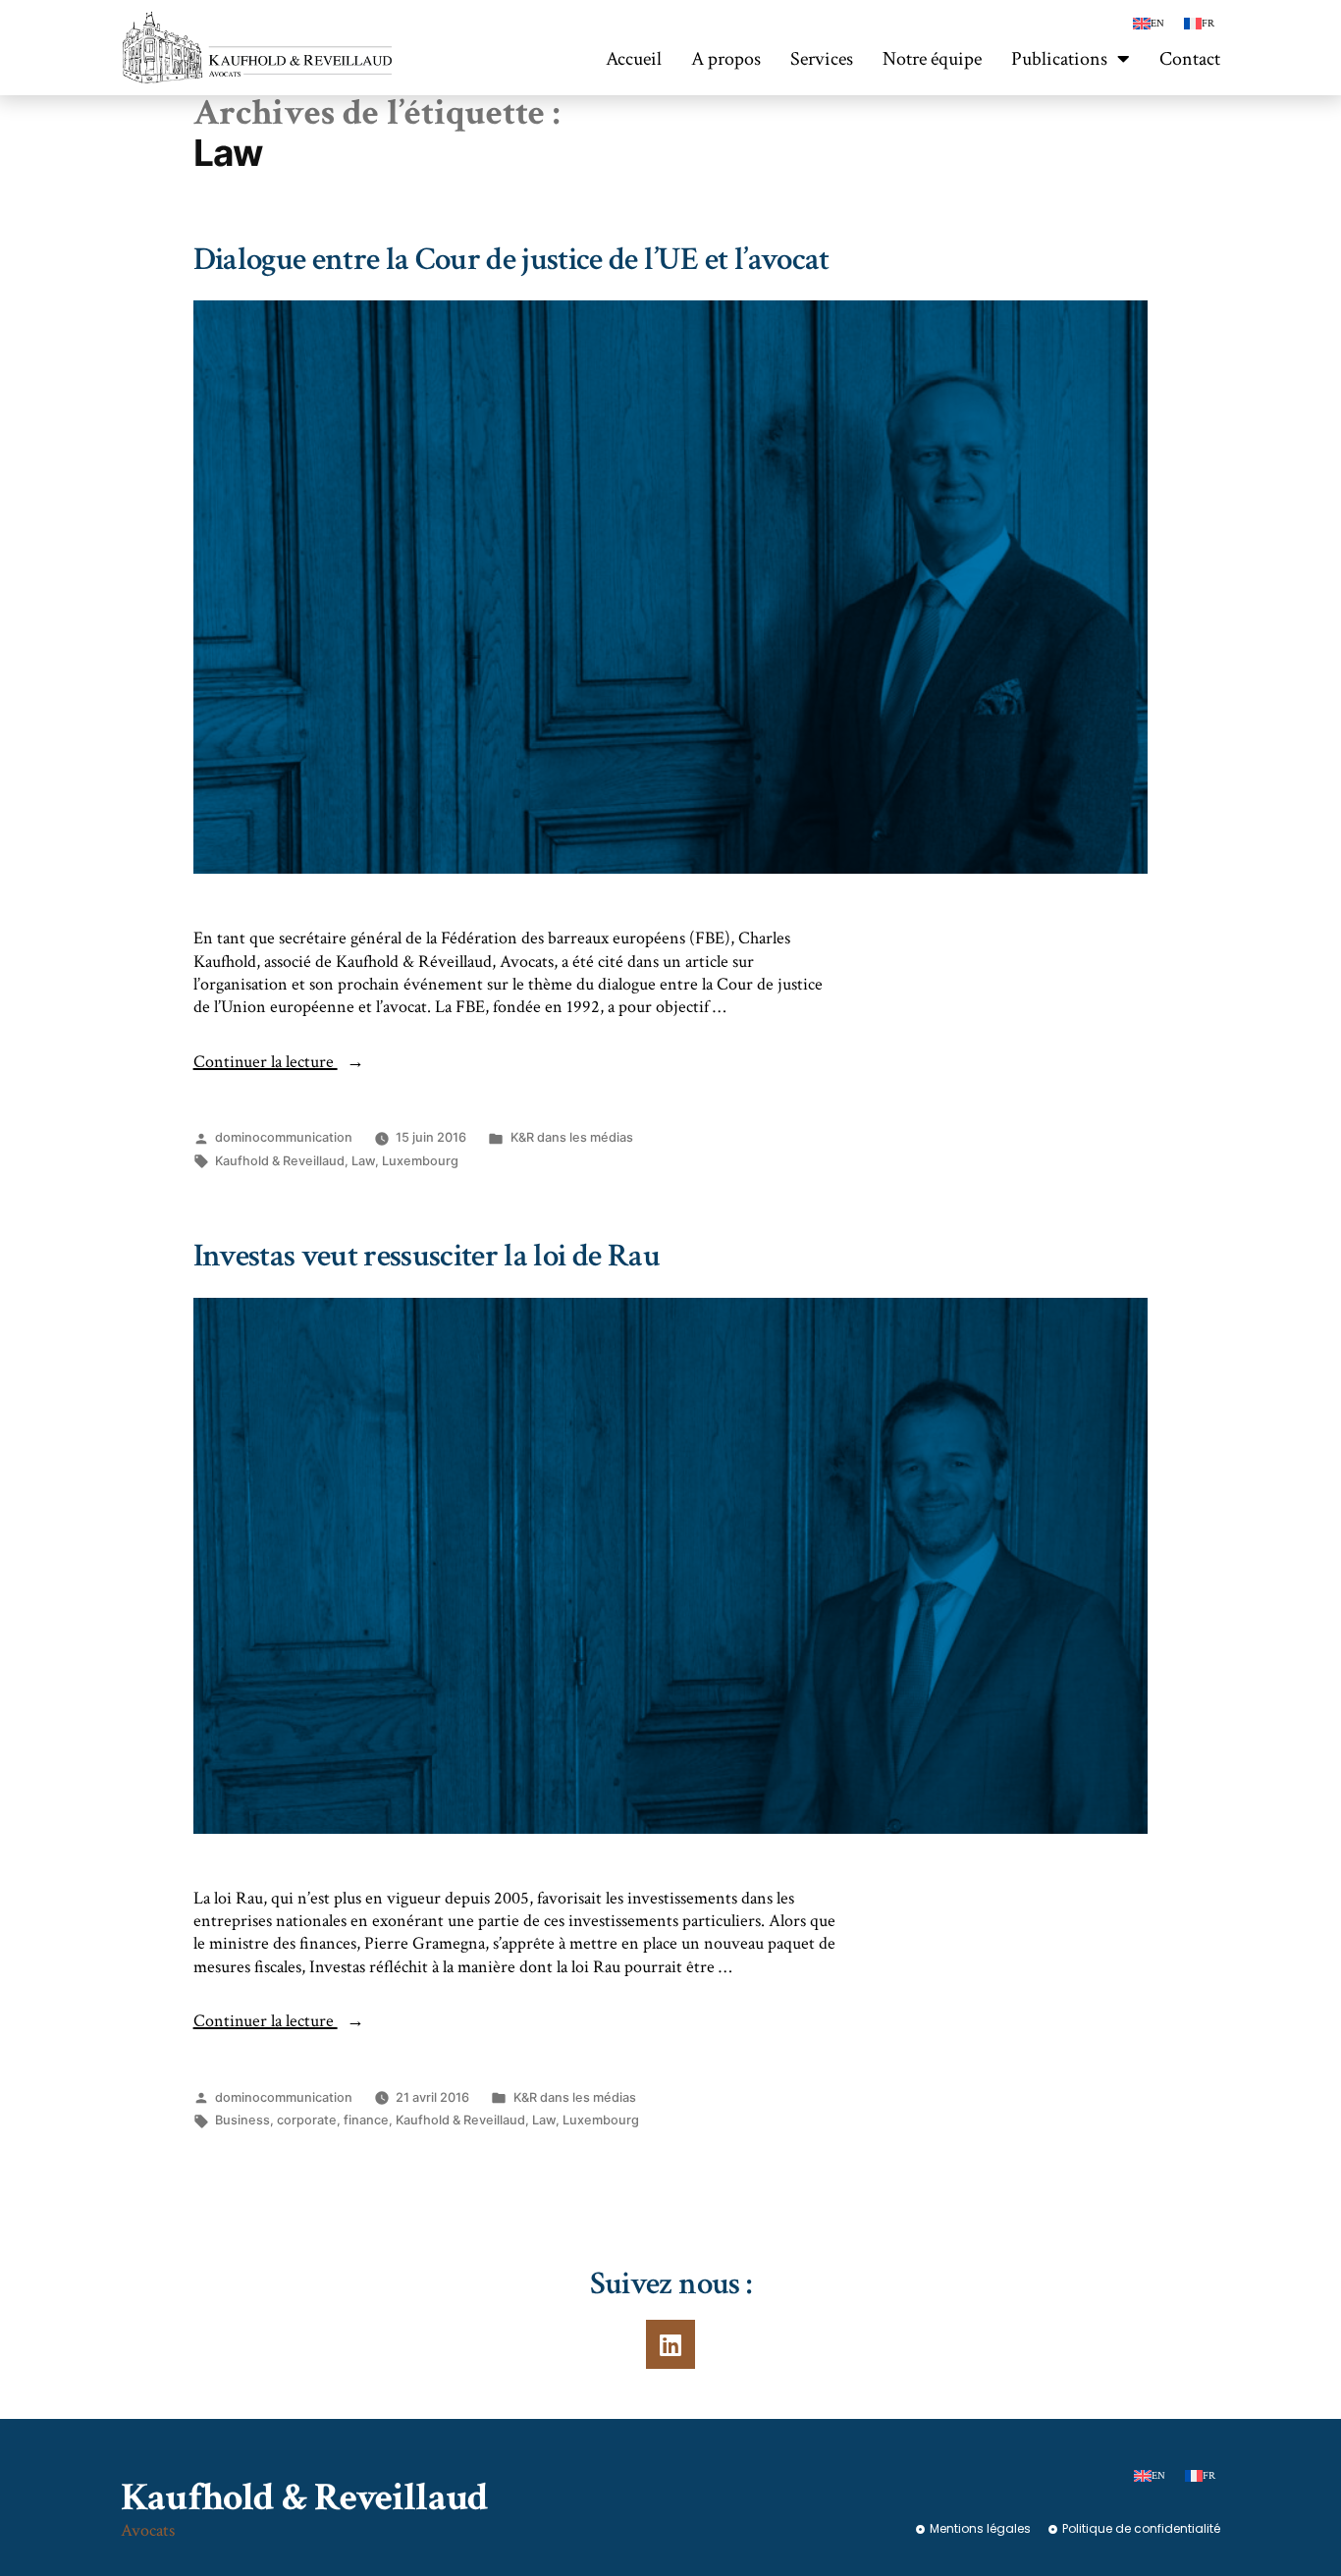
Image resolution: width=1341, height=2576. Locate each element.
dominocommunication (284, 1137)
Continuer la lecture (279, 1062)
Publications (1059, 59)
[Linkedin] (670, 2344)
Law (363, 1161)
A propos (726, 59)
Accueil (634, 59)
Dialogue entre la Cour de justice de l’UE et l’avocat (511, 260)
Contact (1190, 59)
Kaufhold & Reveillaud (280, 1161)
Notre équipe (932, 59)
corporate (307, 2120)
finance (366, 2120)
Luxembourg (420, 1161)
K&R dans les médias (572, 1137)
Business (242, 2120)
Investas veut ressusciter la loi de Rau (427, 1256)
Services (822, 59)
